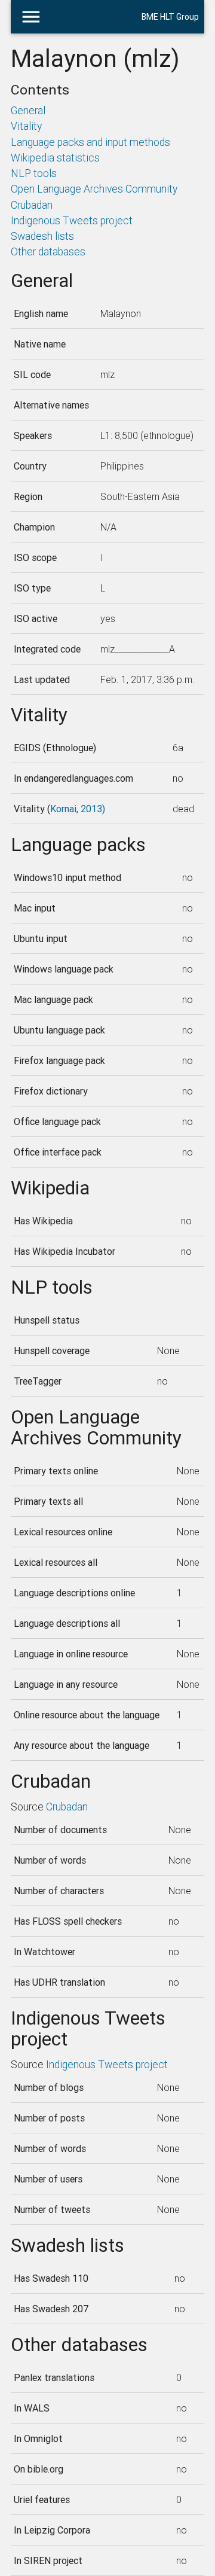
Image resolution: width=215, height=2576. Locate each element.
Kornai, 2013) (78, 809)
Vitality (26, 126)
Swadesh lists (42, 236)
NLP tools (34, 173)
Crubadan (32, 205)
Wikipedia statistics (55, 158)
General (28, 110)
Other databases (48, 251)
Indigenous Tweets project (72, 220)
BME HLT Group (170, 17)
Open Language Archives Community (94, 189)
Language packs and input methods (90, 142)
